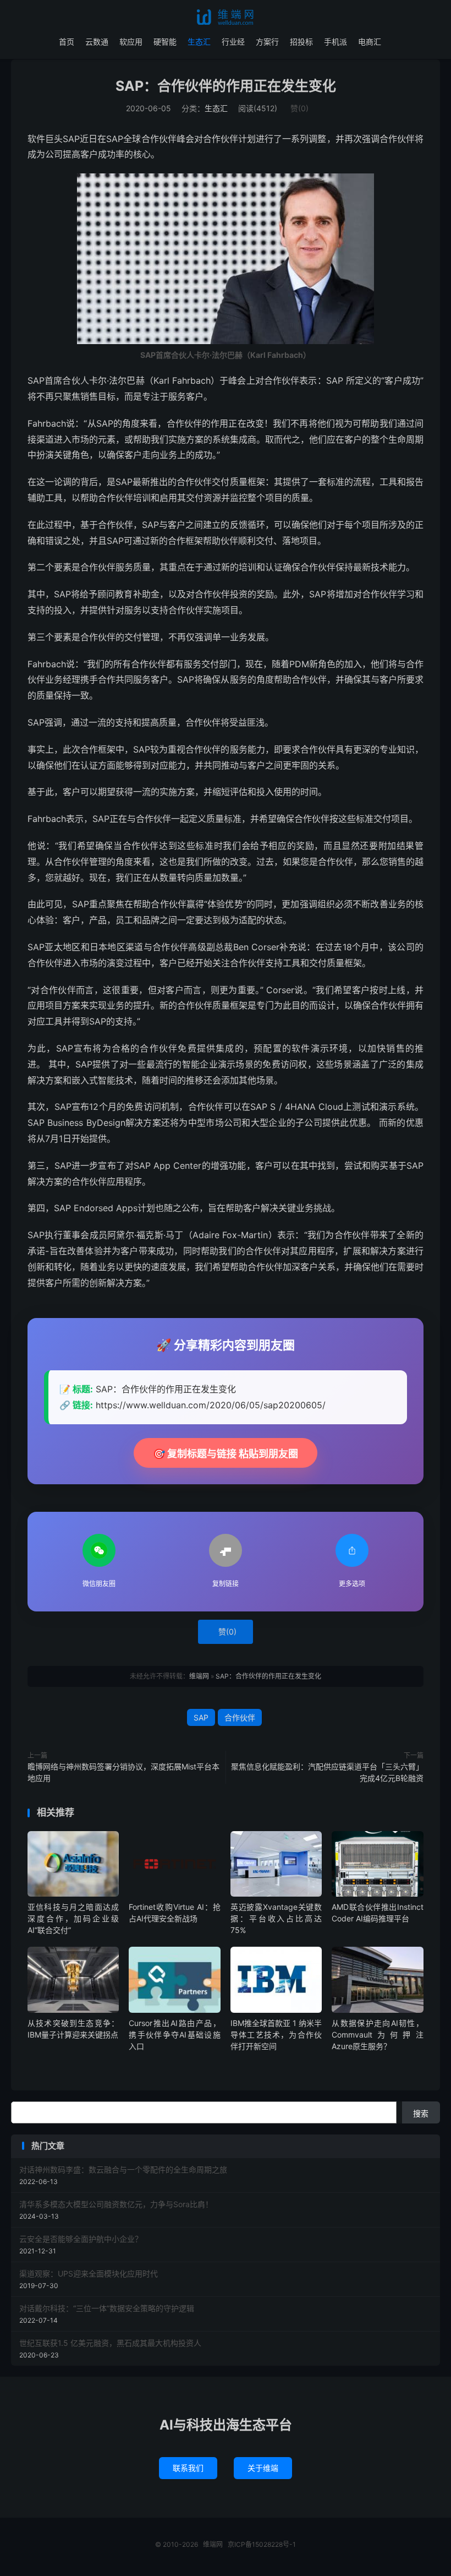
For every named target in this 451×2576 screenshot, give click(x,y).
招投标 (301, 42)
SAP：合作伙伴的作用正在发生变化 (226, 86)
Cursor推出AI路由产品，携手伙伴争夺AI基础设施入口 (174, 2035)
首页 (67, 42)
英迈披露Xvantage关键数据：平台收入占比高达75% (276, 1918)
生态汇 (199, 42)
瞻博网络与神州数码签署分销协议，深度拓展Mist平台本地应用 (123, 1772)
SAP (201, 1717)
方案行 (267, 42)
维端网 (226, 17)
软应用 (131, 42)
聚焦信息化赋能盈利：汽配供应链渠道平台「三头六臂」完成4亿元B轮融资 (327, 1772)
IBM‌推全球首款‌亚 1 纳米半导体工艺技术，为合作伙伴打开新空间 (276, 2035)
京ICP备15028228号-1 (262, 2544)
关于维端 (263, 2468)
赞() (299, 108)
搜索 (421, 2113)
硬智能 (165, 42)
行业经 (233, 42)
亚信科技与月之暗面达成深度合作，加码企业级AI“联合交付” (73, 1918)
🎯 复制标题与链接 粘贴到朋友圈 (226, 1454)
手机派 (335, 42)
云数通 (97, 42)
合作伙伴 (240, 1717)
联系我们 (188, 2468)
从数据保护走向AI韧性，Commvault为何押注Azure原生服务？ (377, 2035)
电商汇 (370, 42)
